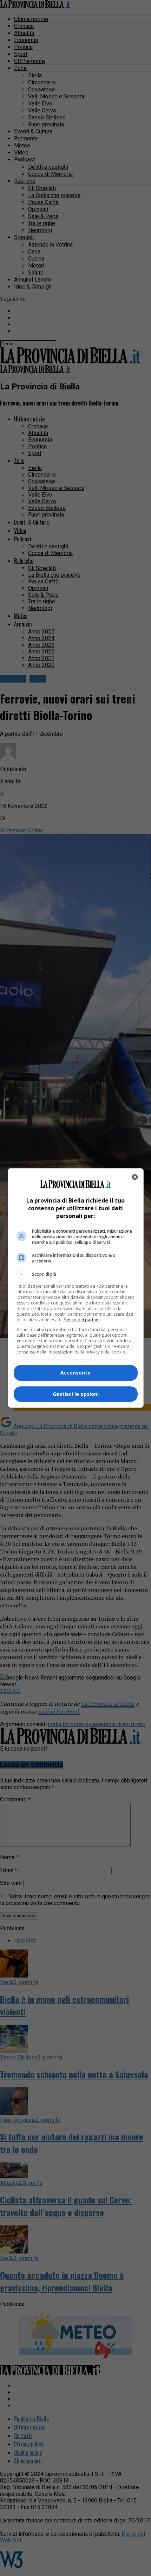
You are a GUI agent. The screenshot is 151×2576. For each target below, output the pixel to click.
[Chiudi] (135, 1177)
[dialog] (76, 1288)
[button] (76, 1274)
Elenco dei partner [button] (82, 1320)
